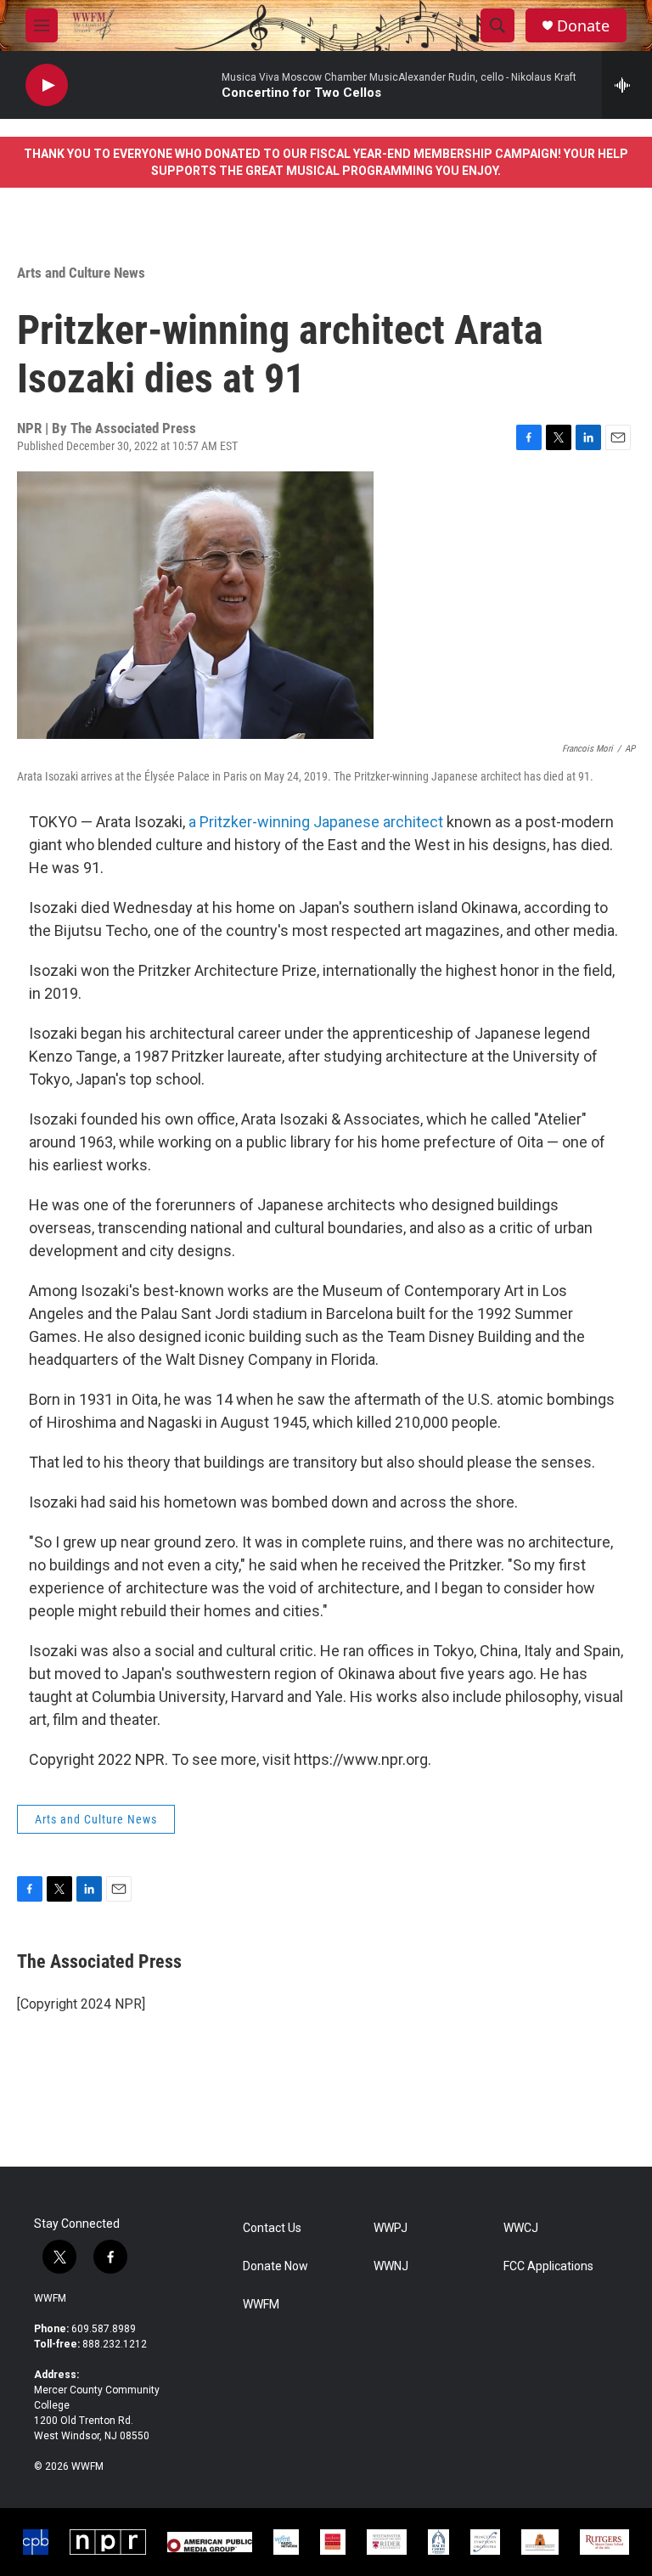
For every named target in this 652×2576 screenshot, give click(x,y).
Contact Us (272, 2228)
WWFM (50, 2298)
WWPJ (391, 2228)
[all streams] (627, 85)
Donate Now (275, 2266)
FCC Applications (548, 2266)
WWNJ (391, 2266)
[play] (47, 85)
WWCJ (521, 2228)
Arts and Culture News (81, 273)
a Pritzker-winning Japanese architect (316, 822)
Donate (583, 26)
